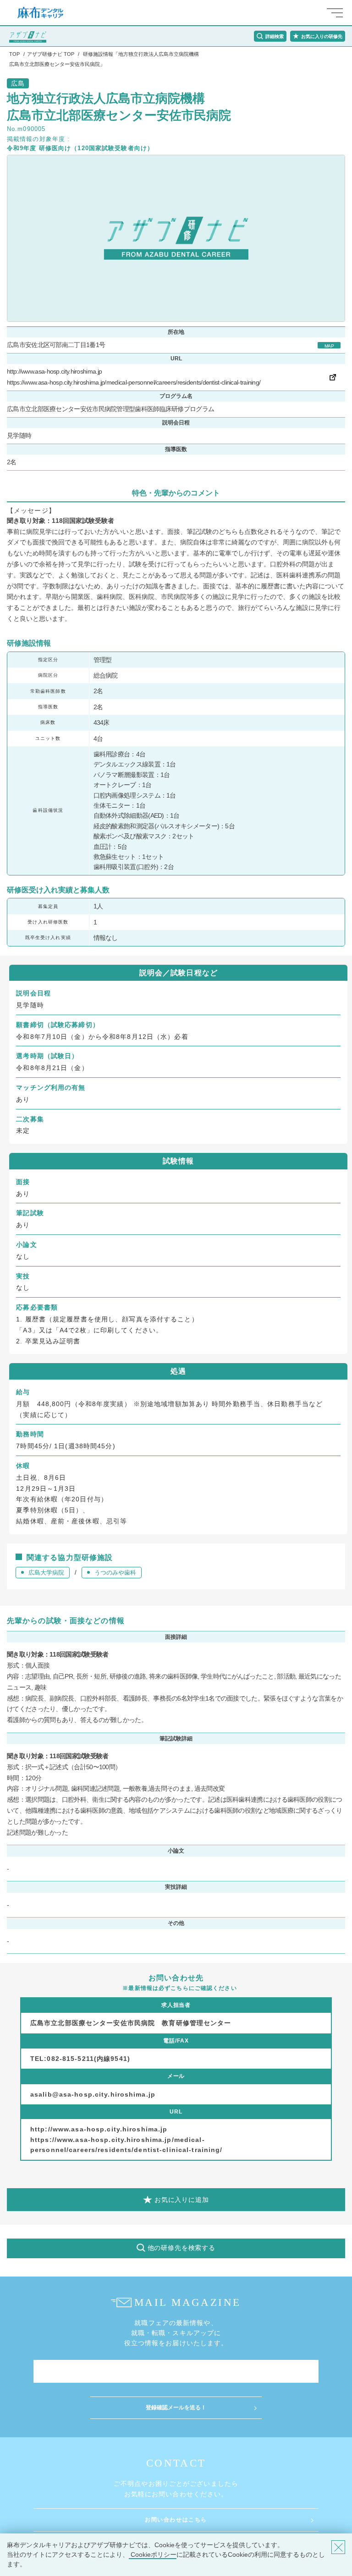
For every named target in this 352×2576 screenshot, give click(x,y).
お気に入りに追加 (182, 2200)
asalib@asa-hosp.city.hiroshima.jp (93, 2094)
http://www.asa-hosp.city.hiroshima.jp (54, 371)
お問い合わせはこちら (176, 2520)
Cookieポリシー (153, 2554)
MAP (329, 346)
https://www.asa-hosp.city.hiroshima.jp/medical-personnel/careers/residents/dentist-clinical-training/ (134, 382)
